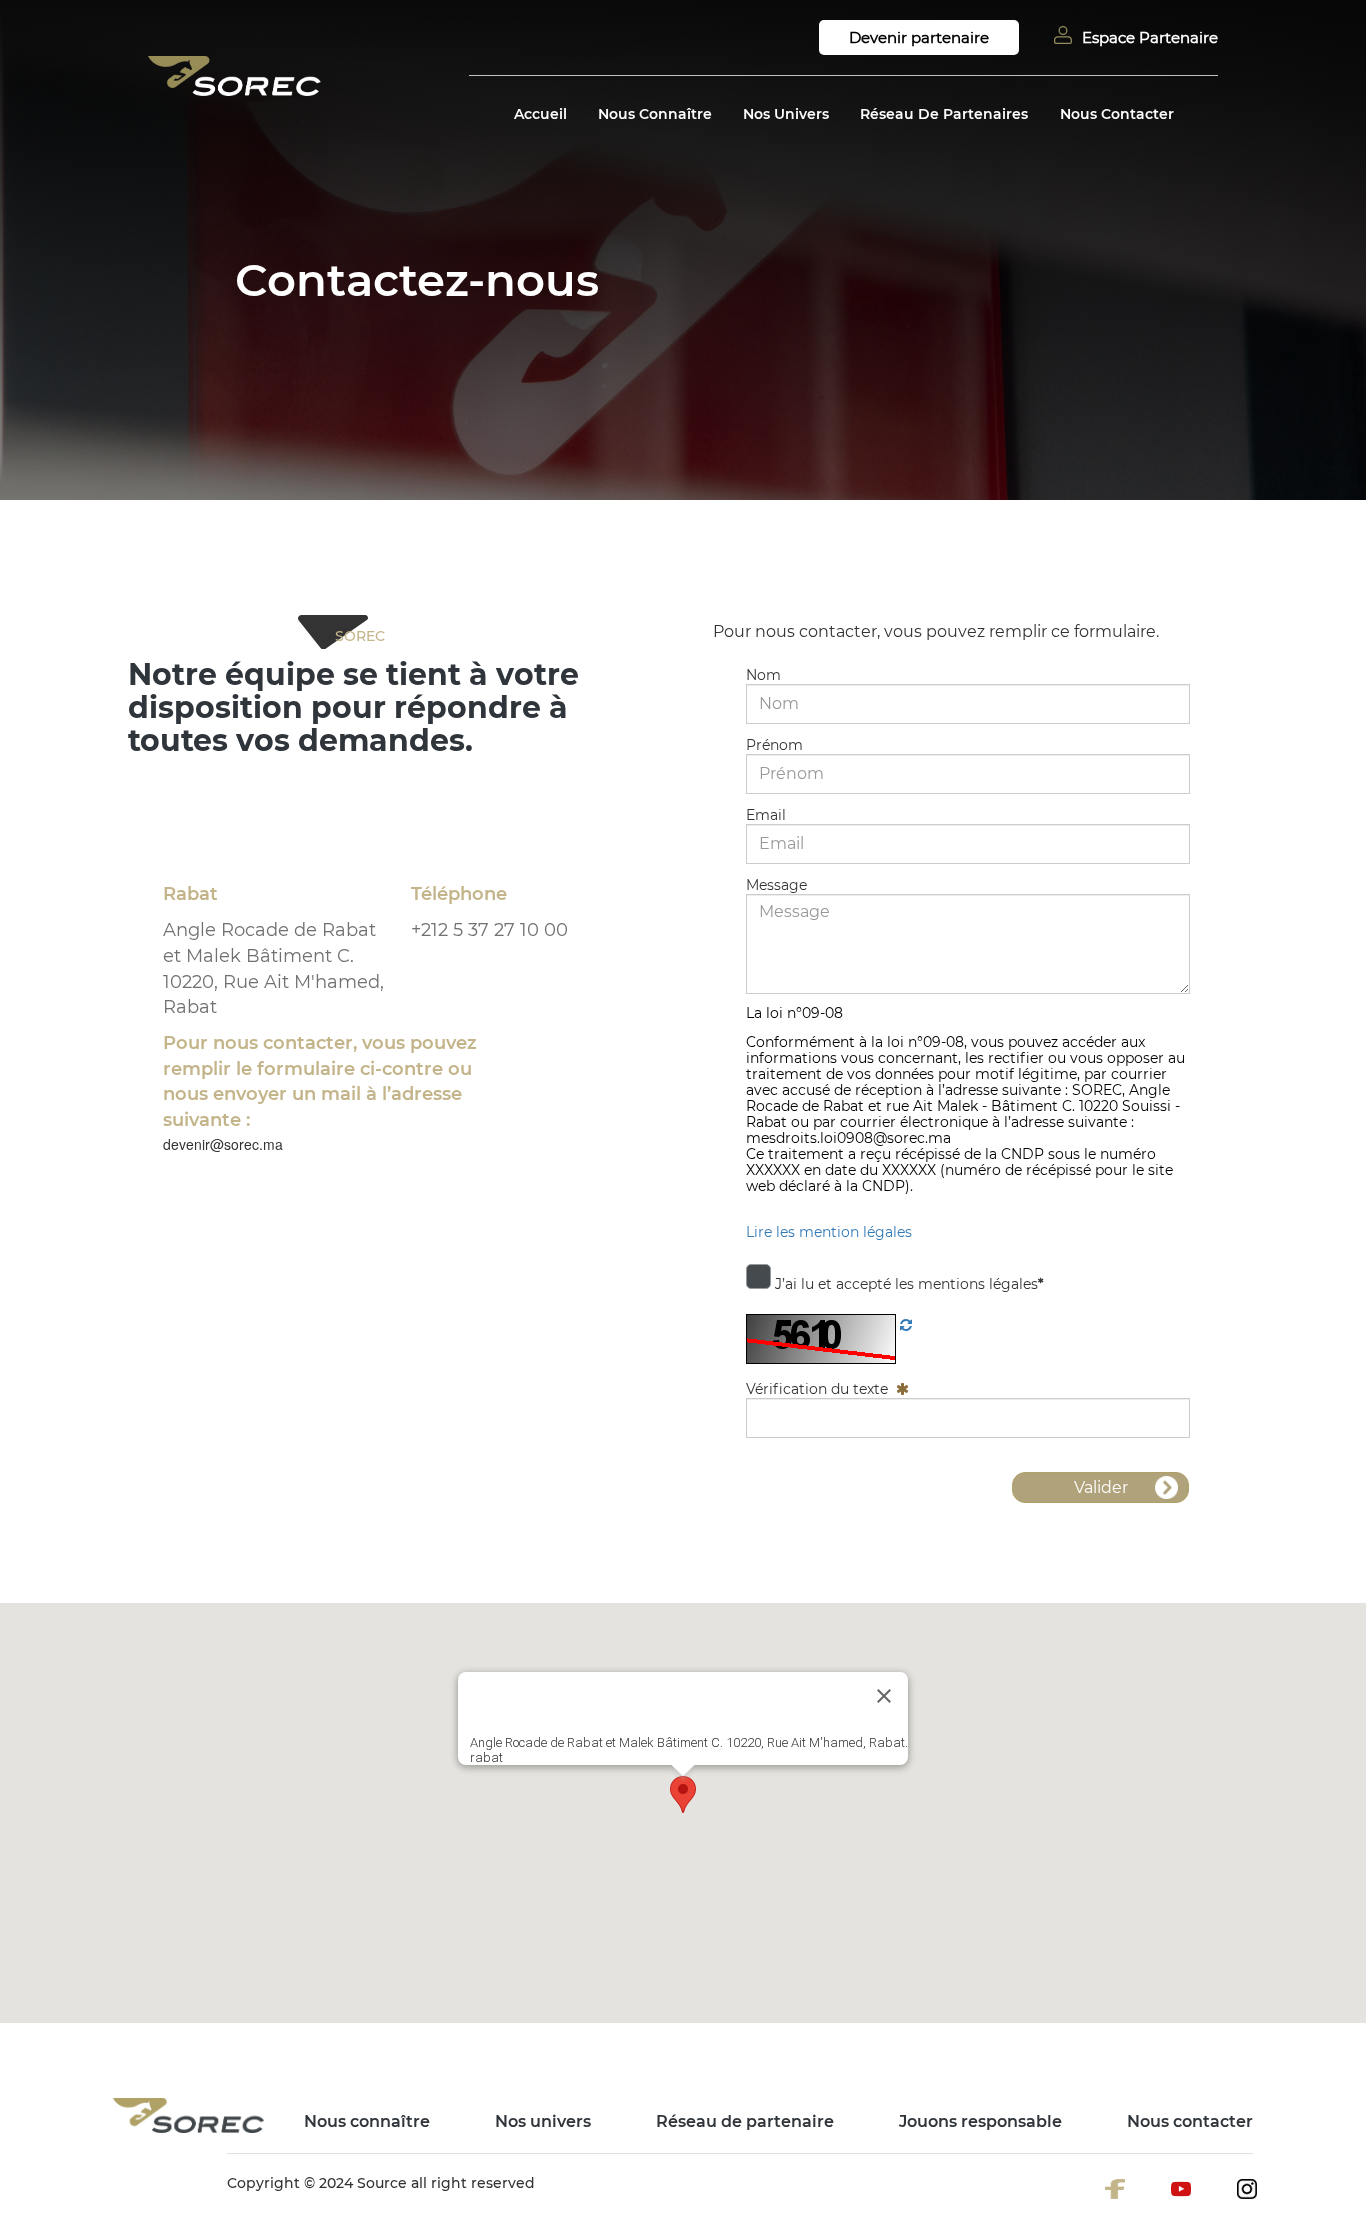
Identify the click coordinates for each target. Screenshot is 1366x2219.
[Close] (884, 1696)
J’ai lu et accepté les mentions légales (907, 1282)
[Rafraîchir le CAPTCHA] (906, 1324)
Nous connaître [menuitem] (367, 2121)
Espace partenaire (1150, 37)
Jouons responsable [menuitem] (980, 2121)
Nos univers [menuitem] (543, 2121)
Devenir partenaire (919, 37)
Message (776, 885)
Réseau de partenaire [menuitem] (745, 2121)
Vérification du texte (819, 1389)
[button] (683, 1794)
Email (766, 815)
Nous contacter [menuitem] (1190, 2121)
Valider (1101, 1487)
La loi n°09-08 (794, 1013)
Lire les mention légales (829, 1232)
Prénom (774, 745)
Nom (763, 675)
